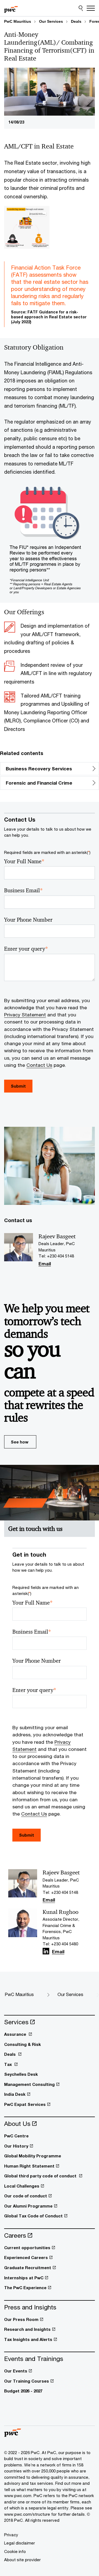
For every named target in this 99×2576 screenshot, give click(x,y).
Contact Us (39, 1065)
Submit (27, 1835)
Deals (76, 21)
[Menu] (91, 8)
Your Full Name (24, 861)
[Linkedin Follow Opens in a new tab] (46, 1951)
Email (45, 1264)
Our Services (51, 21)
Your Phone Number (28, 920)
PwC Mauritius (18, 21)
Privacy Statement (25, 1015)
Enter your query (26, 949)
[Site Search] (81, 8)
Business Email (24, 890)
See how (20, 1442)
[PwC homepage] (11, 8)
